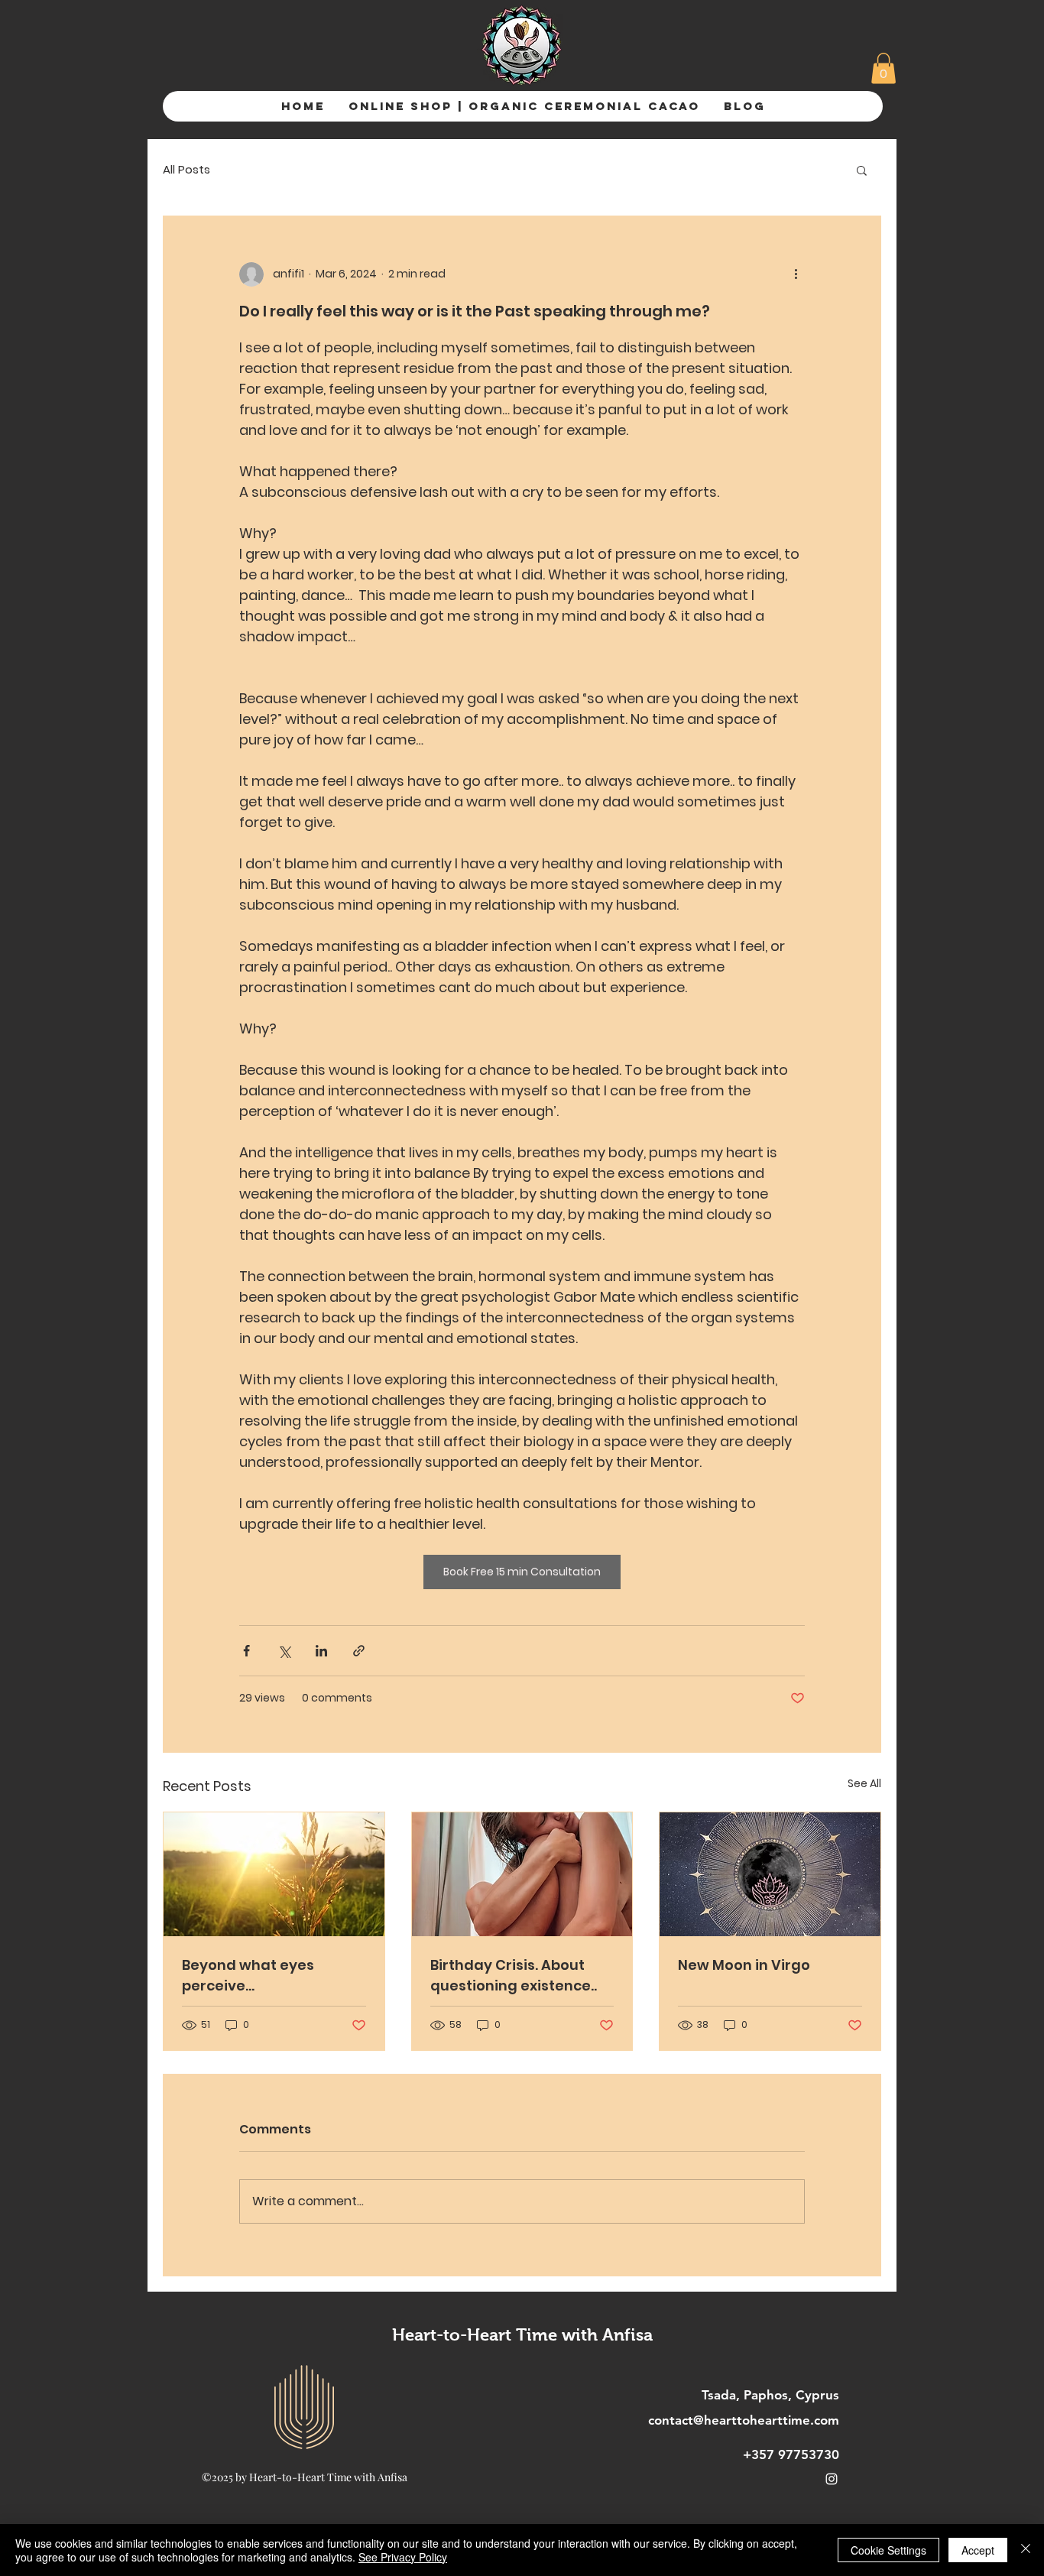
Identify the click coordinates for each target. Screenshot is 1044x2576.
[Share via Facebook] (246, 1651)
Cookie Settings (888, 2550)
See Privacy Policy (403, 2557)
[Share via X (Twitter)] (284, 1651)
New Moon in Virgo (744, 1965)
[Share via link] (359, 1651)
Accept (978, 2550)
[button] (884, 68)
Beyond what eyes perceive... (248, 1975)
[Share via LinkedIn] (321, 1651)
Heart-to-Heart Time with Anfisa (522, 2335)
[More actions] (796, 274)
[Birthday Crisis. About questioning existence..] (522, 1874)
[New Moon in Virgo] (770, 1874)
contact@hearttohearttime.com (744, 2420)
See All (864, 1783)
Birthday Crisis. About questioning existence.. (514, 1975)
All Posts (186, 169)
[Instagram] (832, 2479)
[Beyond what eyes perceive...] (274, 1874)
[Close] (1026, 2550)
